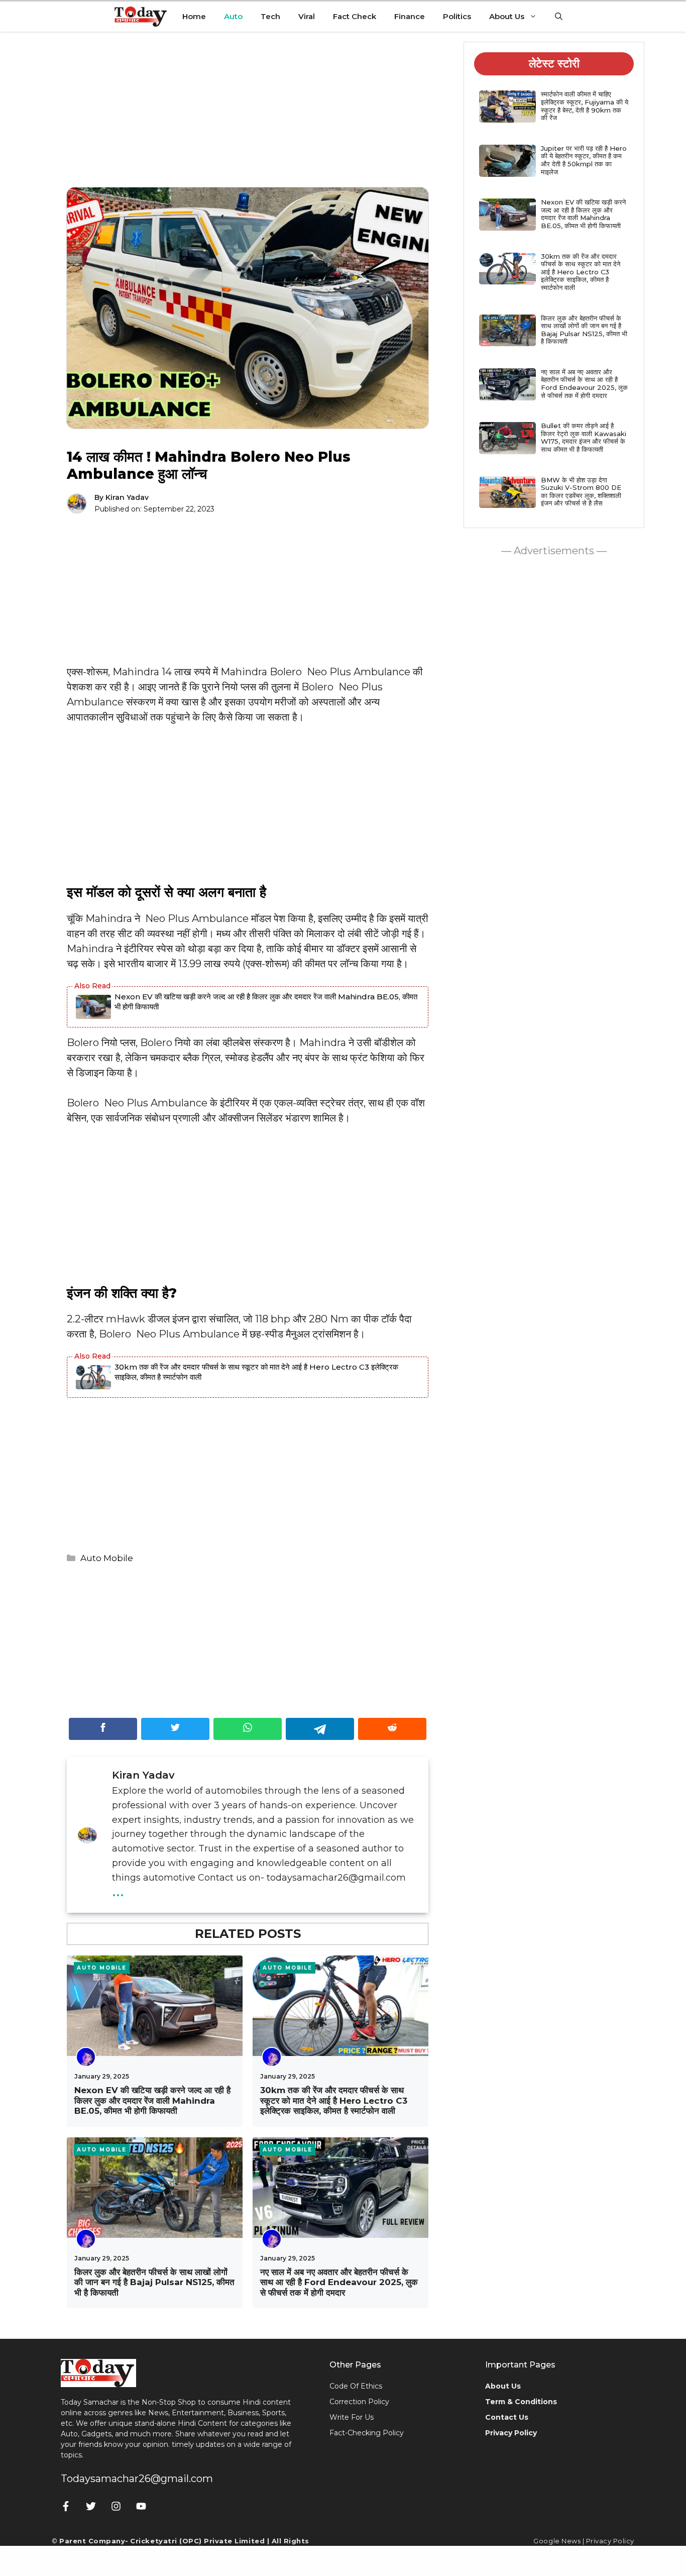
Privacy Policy (610, 2541)
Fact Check (355, 16)
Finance (410, 16)
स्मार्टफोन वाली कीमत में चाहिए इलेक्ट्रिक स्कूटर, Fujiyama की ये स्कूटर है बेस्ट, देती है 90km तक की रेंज (585, 106)
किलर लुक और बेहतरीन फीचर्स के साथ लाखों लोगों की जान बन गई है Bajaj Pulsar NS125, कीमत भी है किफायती (154, 2282)
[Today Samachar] (141, 17)
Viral (307, 16)
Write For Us (352, 2417)
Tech (270, 16)
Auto (233, 16)
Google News (557, 2541)
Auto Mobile (107, 1558)
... (118, 1890)
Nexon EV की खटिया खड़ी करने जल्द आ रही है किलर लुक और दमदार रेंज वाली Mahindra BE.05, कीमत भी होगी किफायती (266, 1002)
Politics (457, 16)
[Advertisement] (248, 117)
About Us (507, 16)
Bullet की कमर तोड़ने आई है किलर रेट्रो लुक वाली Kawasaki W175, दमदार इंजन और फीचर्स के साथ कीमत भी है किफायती (584, 437)
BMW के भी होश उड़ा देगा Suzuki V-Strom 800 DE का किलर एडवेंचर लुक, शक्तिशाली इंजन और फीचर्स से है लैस (581, 492)
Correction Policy (359, 2402)
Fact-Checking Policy (367, 2433)
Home (194, 16)
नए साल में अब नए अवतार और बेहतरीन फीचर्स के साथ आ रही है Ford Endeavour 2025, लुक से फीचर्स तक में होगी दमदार (339, 2282)
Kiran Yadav (127, 497)
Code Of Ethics (356, 2386)
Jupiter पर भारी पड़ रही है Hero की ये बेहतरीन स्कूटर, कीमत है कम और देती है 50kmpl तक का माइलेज (584, 160)
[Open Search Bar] (559, 17)
